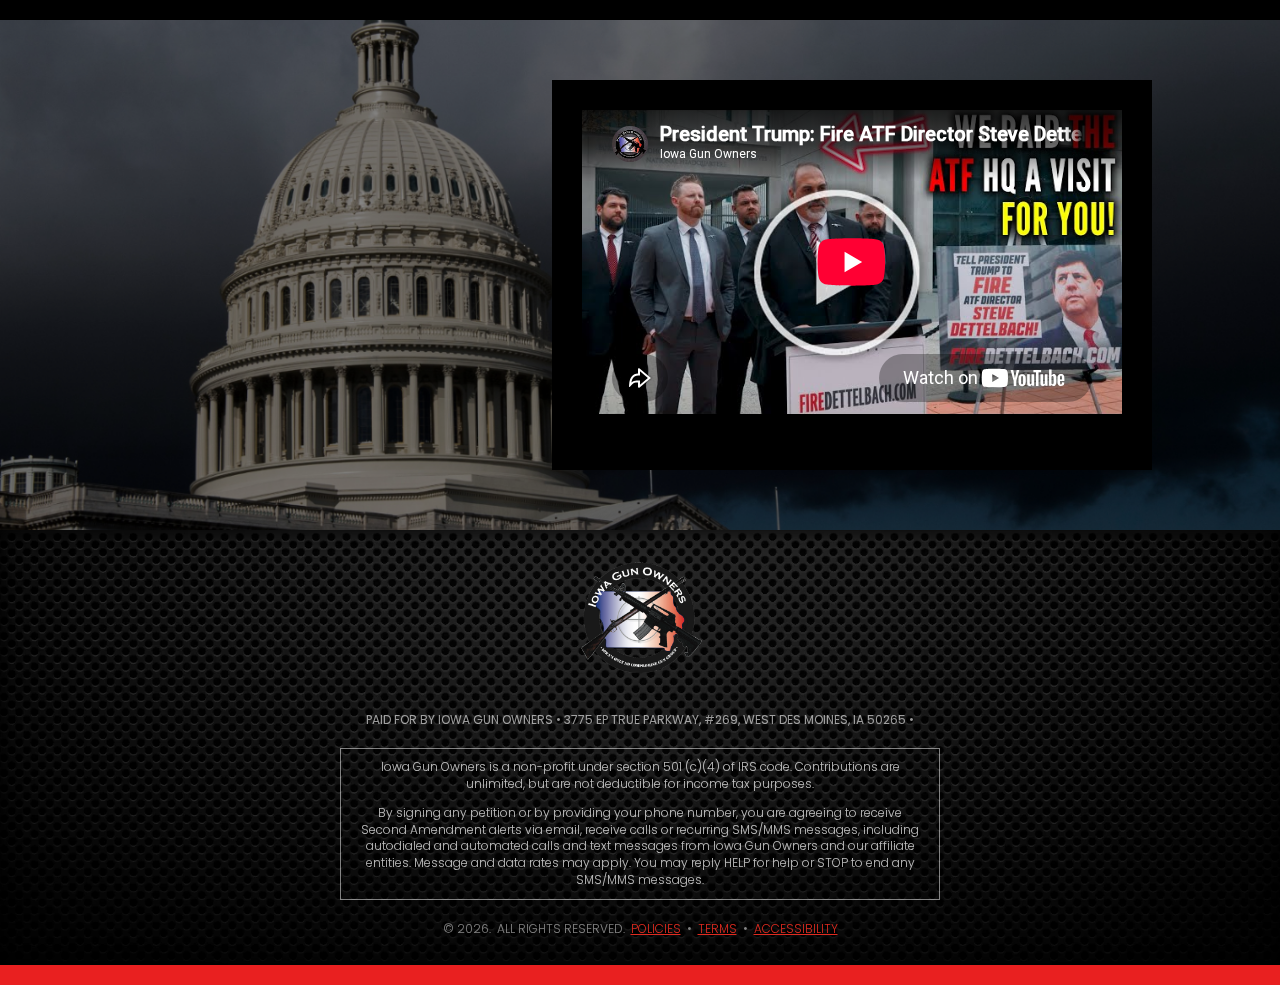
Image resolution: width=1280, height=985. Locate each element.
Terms (717, 928)
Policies (656, 928)
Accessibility (796, 928)
